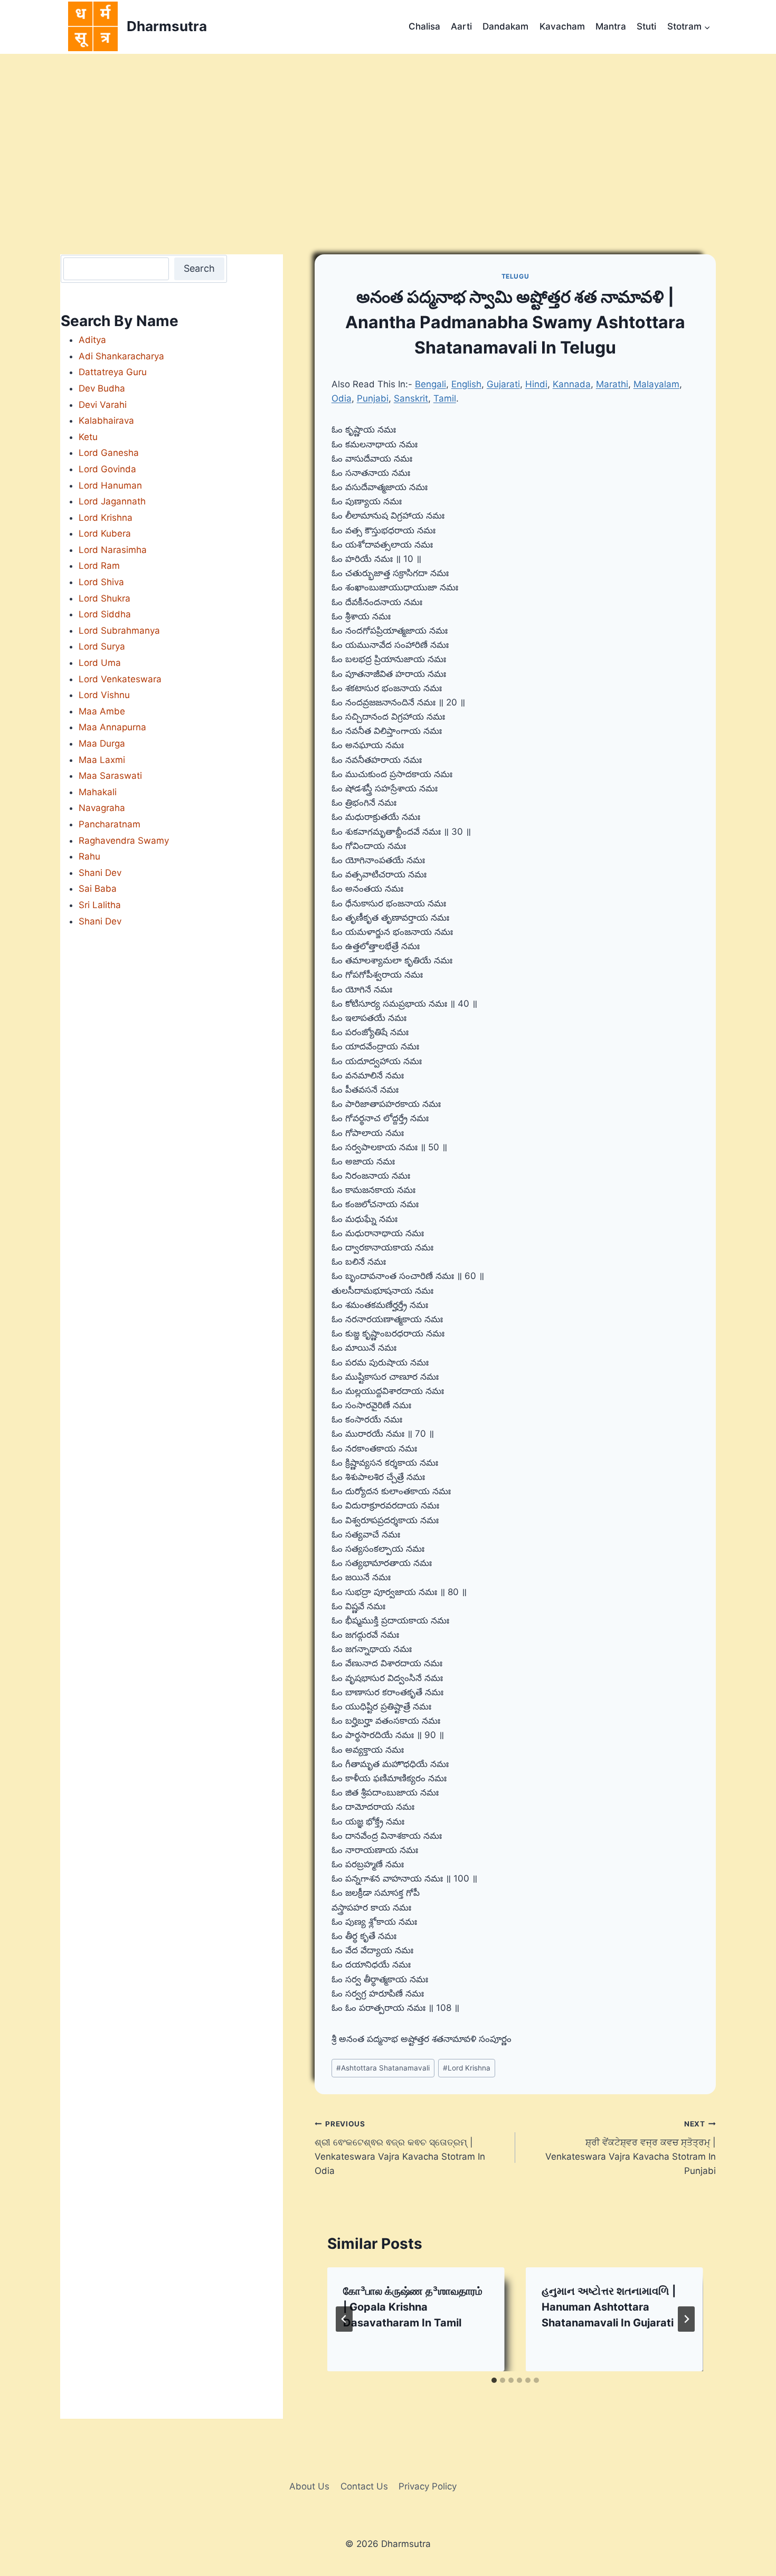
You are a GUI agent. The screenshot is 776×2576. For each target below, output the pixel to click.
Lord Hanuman (110, 485)
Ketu (88, 437)
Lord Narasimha (113, 550)
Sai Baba (98, 889)
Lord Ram (99, 566)
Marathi (612, 384)
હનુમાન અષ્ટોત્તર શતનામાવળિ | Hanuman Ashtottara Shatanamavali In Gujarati (609, 2307)
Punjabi (373, 398)
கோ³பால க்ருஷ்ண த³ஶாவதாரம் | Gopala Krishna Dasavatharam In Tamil (413, 2307)
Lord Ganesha (109, 453)
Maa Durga (102, 743)
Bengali (430, 384)
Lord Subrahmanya (119, 631)
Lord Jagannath (112, 501)
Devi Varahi (103, 405)
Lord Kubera (105, 533)
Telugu (515, 276)
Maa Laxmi (102, 760)
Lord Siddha (105, 614)
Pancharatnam (110, 824)
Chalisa (424, 26)
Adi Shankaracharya (121, 356)
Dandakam (505, 26)
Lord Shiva (101, 582)
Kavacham (562, 26)
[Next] (686, 2319)
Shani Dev (100, 873)
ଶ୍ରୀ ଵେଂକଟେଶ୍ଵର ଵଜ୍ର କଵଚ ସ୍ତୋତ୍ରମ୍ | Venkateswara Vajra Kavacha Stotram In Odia (400, 2148)
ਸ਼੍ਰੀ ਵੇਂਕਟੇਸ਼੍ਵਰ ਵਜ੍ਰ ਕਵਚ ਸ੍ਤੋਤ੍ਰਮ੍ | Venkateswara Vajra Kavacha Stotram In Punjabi (631, 2148)
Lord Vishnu (104, 695)
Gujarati (503, 384)
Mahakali (98, 792)
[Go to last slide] (344, 2319)
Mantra (611, 26)
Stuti (646, 26)
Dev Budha (102, 388)
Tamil (445, 398)
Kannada (572, 384)
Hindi (536, 384)
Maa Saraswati (110, 776)
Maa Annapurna (112, 727)
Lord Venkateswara (120, 679)
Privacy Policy (428, 2486)
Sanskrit (411, 398)
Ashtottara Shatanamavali (383, 2068)
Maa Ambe (102, 711)
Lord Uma (100, 663)
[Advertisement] (388, 133)
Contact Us (364, 2486)
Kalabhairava (106, 421)
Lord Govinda (107, 469)
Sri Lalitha (100, 905)
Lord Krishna (467, 2068)
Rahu (89, 856)
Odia (342, 398)
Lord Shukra (105, 598)
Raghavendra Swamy (124, 841)
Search (199, 268)
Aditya (92, 340)
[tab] (494, 2380)
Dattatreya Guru (113, 372)
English (466, 384)
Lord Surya (102, 646)
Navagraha (102, 808)
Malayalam (656, 384)
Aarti (461, 26)
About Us (309, 2486)
